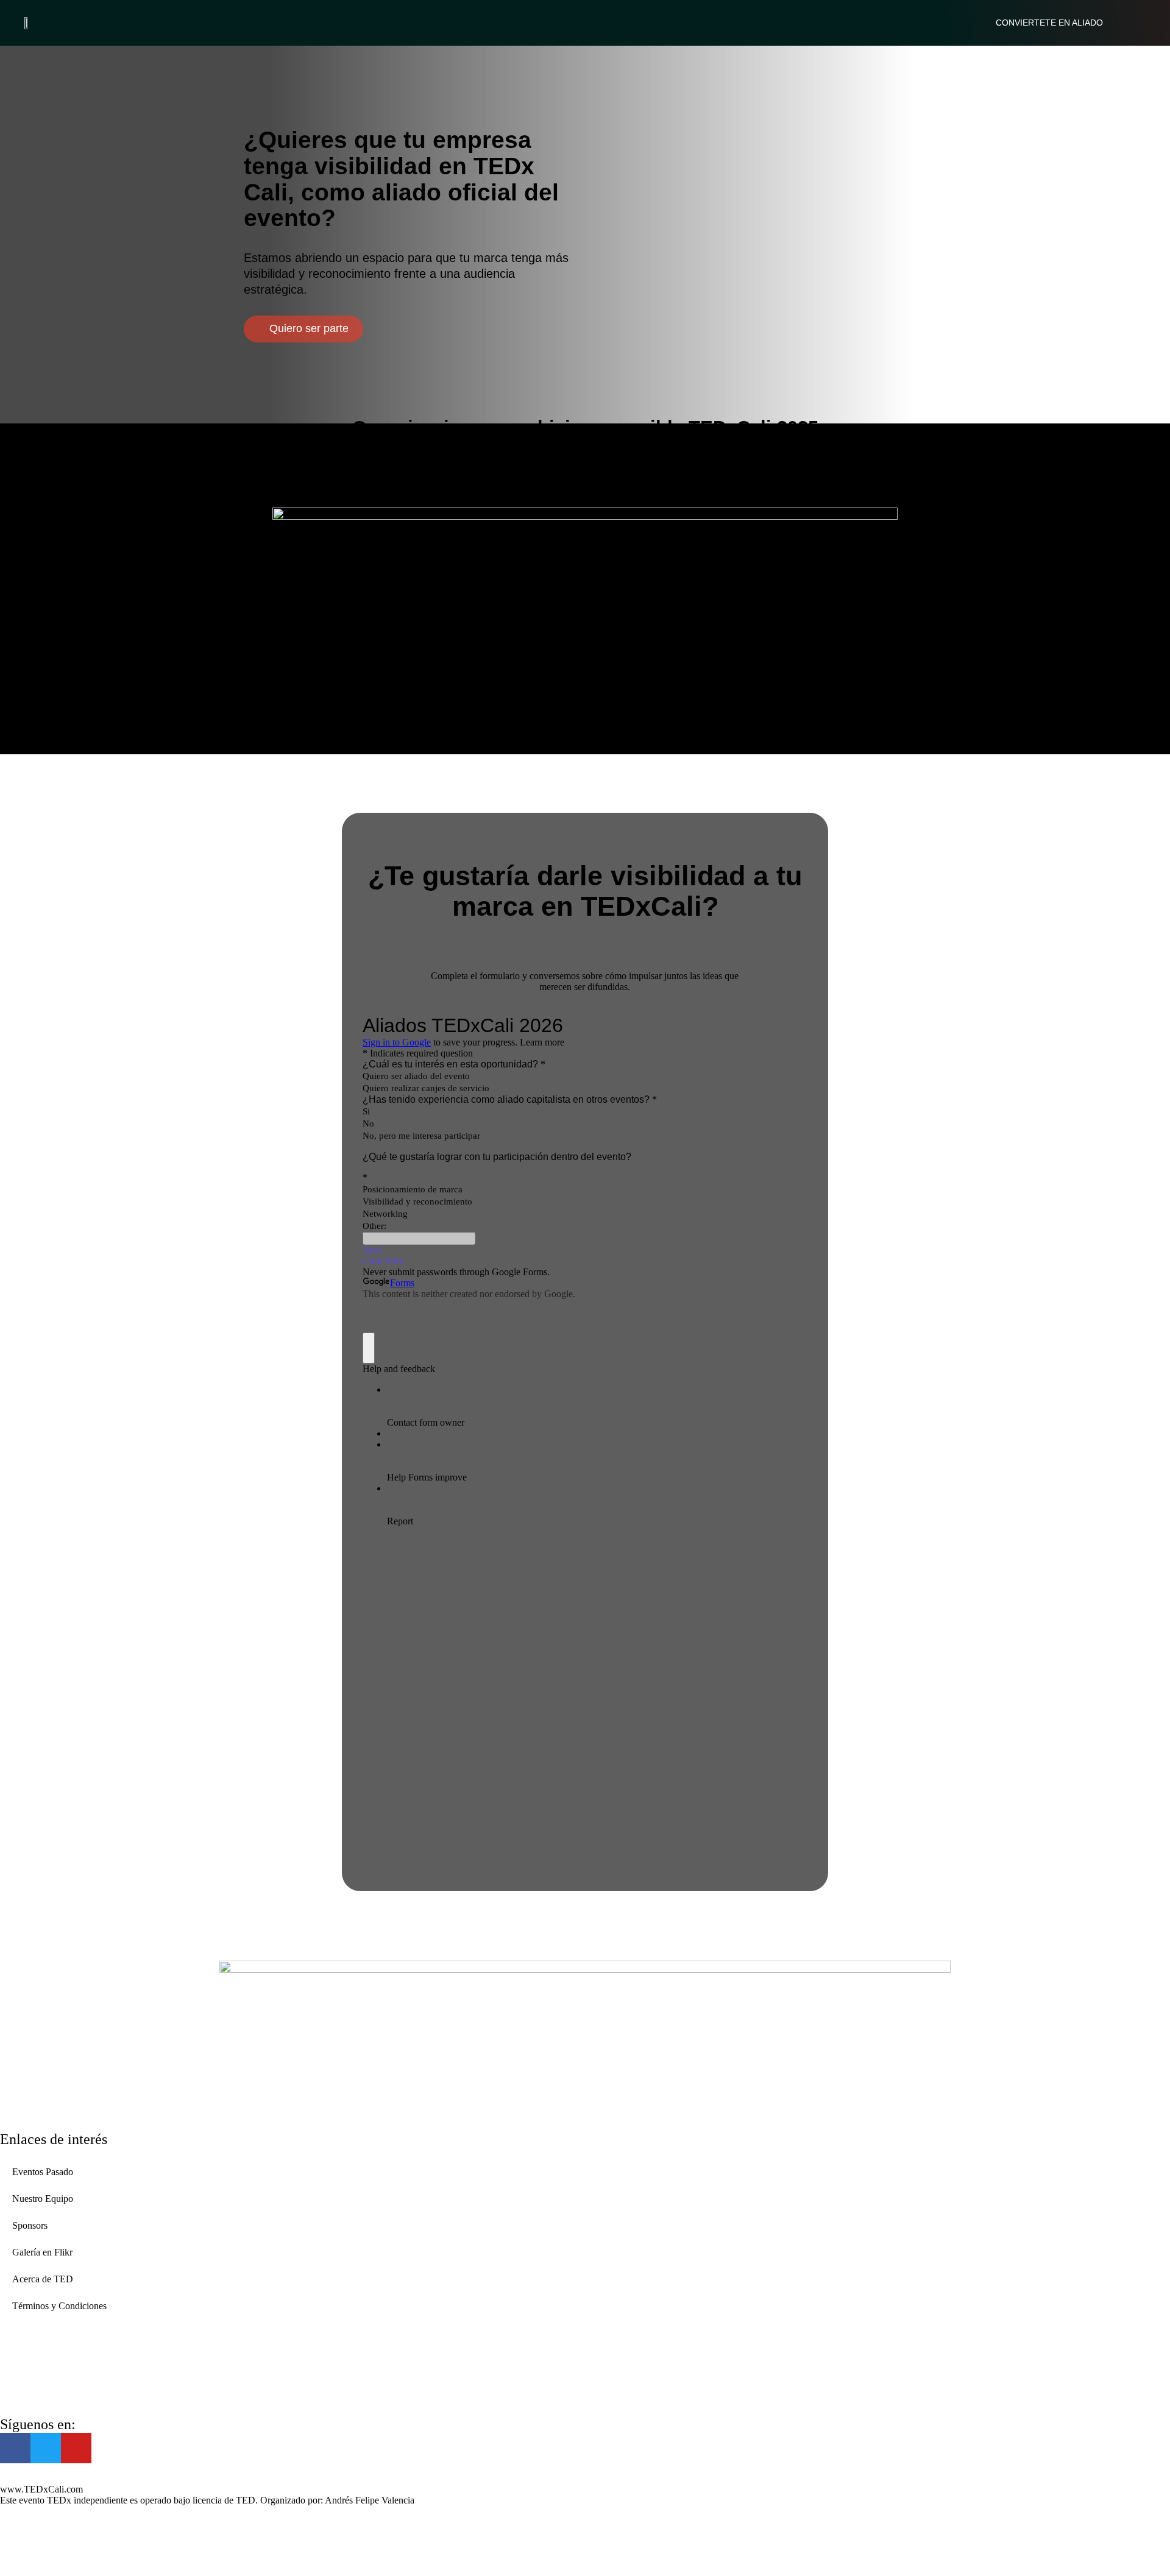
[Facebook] (15, 2448)
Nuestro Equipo (43, 2199)
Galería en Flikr (42, 2252)
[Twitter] (46, 2448)
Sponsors (30, 2225)
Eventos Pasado (43, 2172)
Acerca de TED (43, 2279)
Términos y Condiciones (59, 2306)
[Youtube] (76, 2448)
